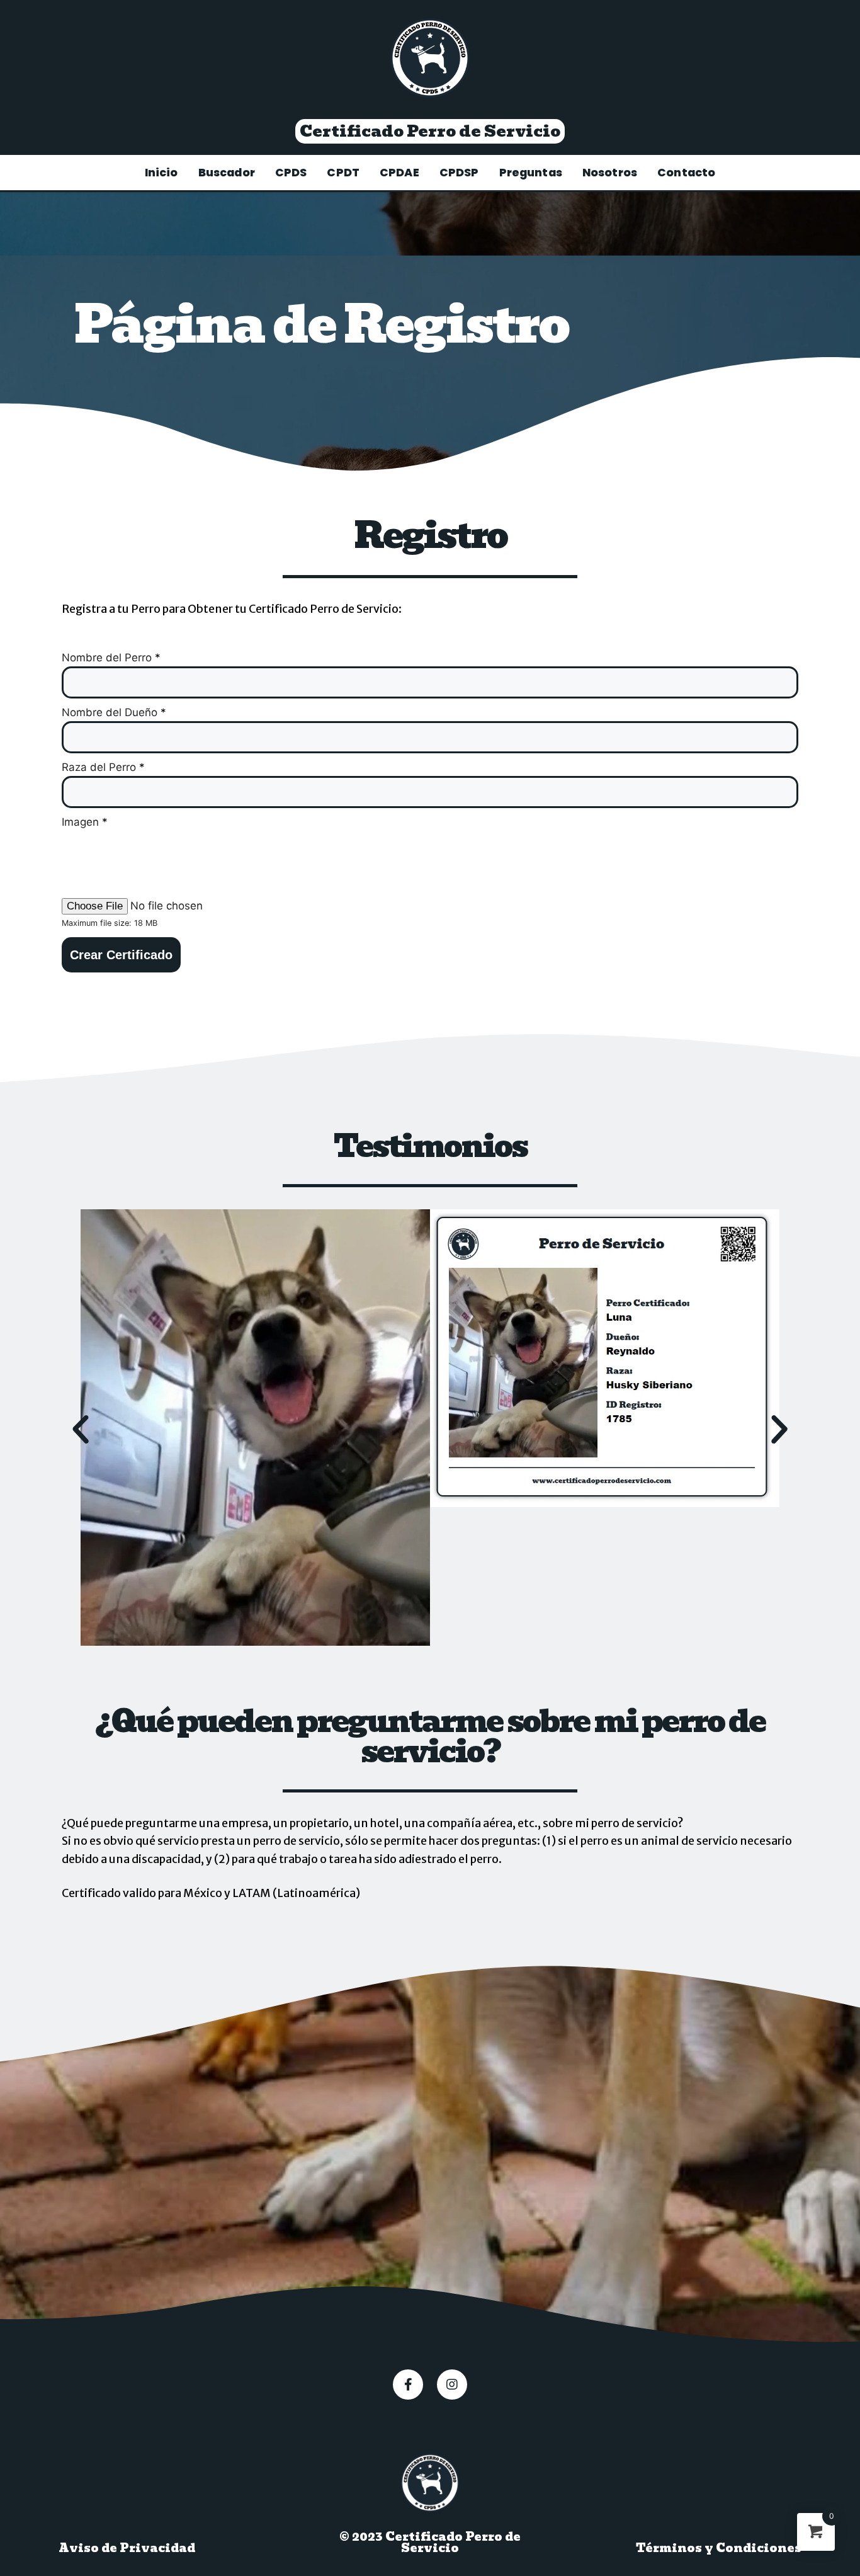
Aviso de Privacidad (127, 2548)
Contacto (686, 173)
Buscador (227, 173)
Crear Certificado (121, 955)
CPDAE (399, 173)
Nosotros (610, 173)
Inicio (161, 173)
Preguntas (531, 173)
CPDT (343, 173)
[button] (430, 131)
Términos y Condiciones (719, 2548)
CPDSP (459, 173)
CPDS (291, 173)
